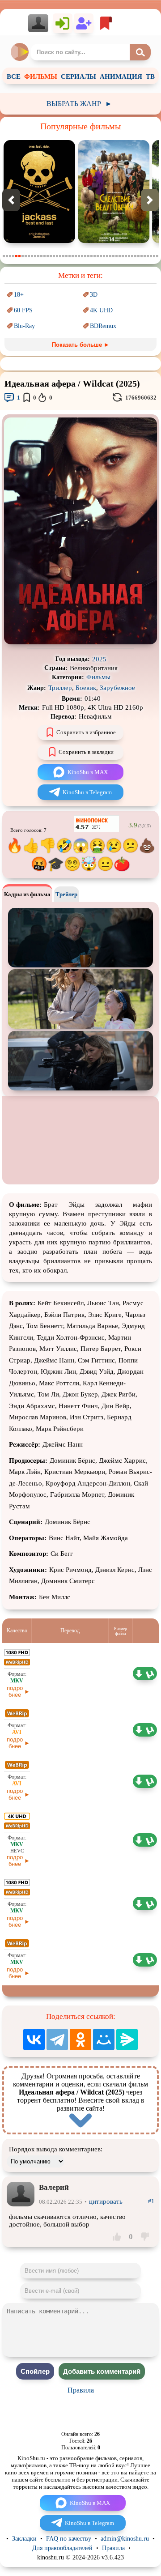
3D (94, 295)
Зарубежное (117, 688)
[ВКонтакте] (34, 2040)
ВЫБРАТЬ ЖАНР (79, 104)
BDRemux (103, 326)
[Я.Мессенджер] (127, 2040)
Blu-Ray (24, 326)
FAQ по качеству (69, 2539)
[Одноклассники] (80, 2040)
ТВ (150, 77)
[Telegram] (57, 2040)
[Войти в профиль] (40, 23)
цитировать (106, 2201)
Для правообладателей (62, 2548)
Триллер (60, 688)
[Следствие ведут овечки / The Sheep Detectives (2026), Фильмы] (114, 241)
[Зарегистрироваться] (84, 23)
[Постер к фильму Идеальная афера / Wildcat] (80, 642)
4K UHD (101, 310)
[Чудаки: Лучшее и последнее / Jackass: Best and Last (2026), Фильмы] (39, 241)
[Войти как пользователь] (63, 23)
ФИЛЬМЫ (41, 77)
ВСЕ (14, 77)
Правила (81, 2390)
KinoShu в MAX (88, 772)
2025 (99, 659)
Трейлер (66, 894)
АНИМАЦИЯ (121, 77)
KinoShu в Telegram (87, 792)
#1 (151, 2201)
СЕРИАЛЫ (78, 77)
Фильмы (98, 677)
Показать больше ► (81, 345)
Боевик (86, 688)
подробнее (15, 1691)
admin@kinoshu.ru (125, 2539)
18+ (19, 295)
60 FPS (23, 310)
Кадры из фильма (27, 894)
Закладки (24, 2539)
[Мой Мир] (104, 2040)
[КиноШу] (20, 52)
